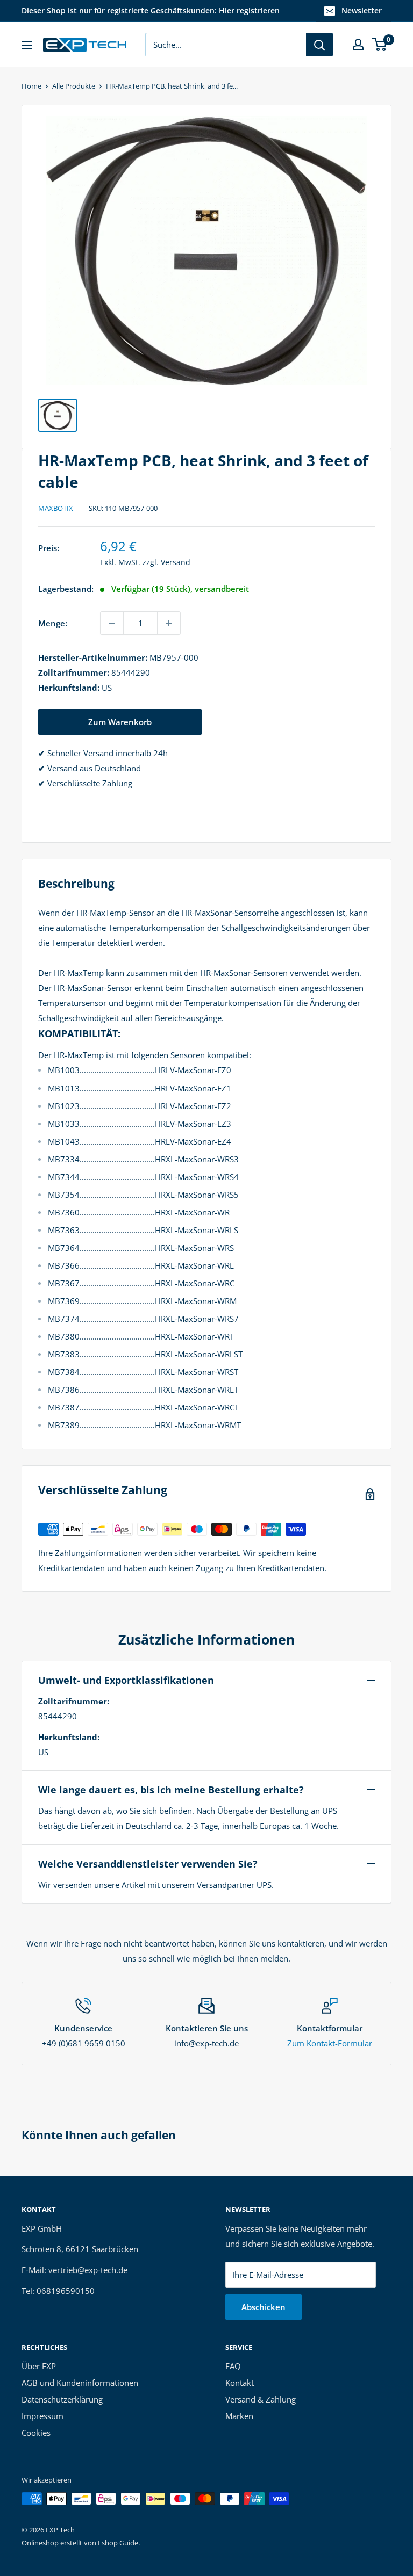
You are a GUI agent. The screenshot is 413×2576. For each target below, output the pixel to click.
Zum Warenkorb (120, 722)
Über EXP (39, 2366)
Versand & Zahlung (261, 2399)
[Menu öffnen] (27, 45)
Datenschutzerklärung (62, 2399)
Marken (239, 2416)
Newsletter (362, 10)
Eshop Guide (118, 2543)
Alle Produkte (74, 86)
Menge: (53, 623)
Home (31, 86)
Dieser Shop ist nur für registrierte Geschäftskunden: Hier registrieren (151, 10)
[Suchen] (319, 45)
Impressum (42, 2416)
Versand (176, 562)
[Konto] (358, 45)
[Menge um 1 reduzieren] (112, 623)
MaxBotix (56, 508)
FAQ (233, 2366)
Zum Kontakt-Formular (330, 2043)
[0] (380, 45)
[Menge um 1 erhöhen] (169, 623)
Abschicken (264, 2307)
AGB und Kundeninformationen (80, 2383)
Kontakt (240, 2383)
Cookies (36, 2433)
